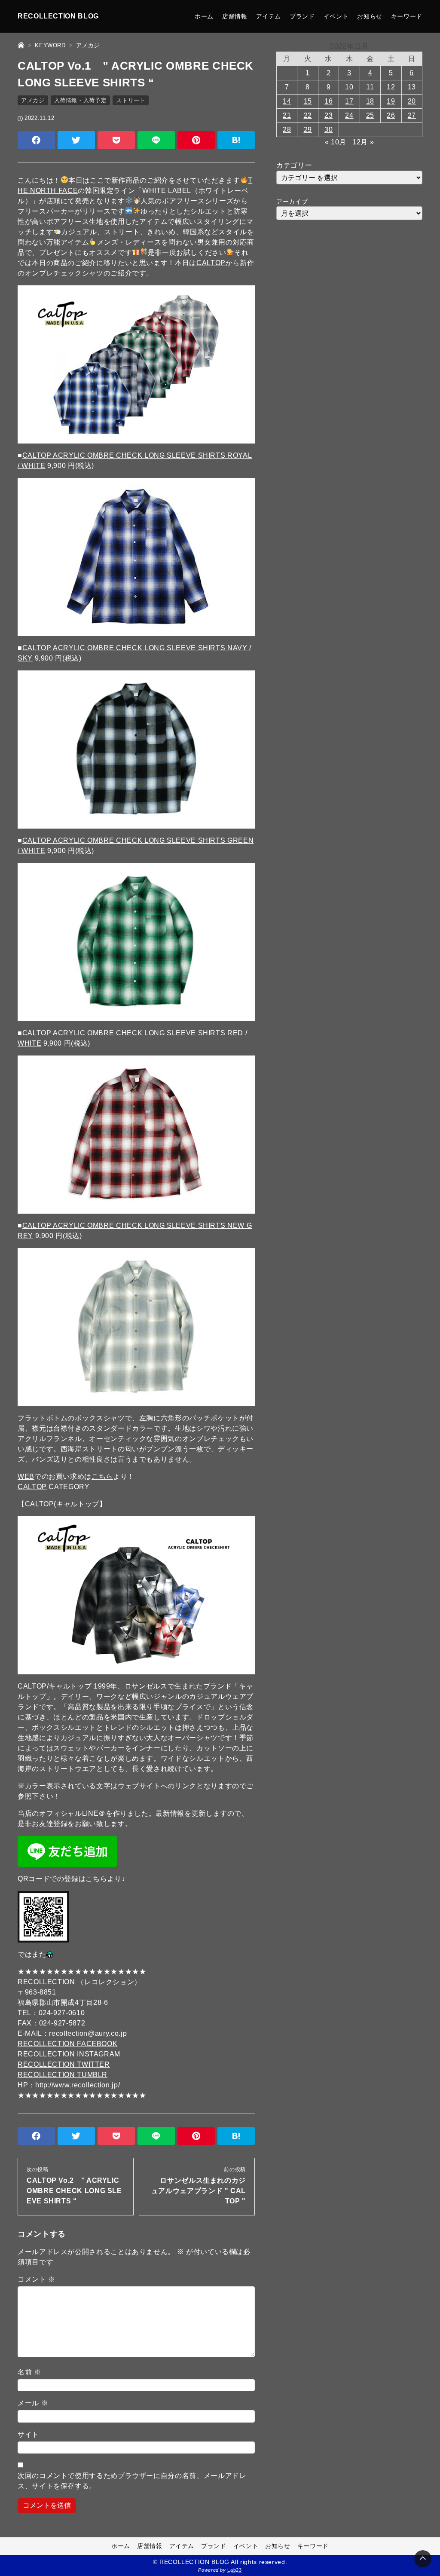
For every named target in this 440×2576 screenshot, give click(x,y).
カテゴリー (294, 165)
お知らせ (370, 16)
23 (328, 115)
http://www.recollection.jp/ (78, 2085)
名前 (29, 2372)
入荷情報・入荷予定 (81, 100)
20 (412, 101)
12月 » (363, 142)
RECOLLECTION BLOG (58, 16)
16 (328, 101)
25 (370, 115)
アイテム (269, 16)
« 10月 (336, 142)
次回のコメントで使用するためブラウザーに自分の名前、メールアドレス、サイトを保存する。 (132, 2481)
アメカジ (33, 100)
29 (308, 130)
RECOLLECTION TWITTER (64, 2064)
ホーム (204, 16)
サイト (28, 2434)
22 (308, 115)
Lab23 (234, 2570)
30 (328, 130)
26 (391, 115)
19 (391, 101)
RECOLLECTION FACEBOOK (67, 2044)
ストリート (131, 100)
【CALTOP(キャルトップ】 (62, 1504)
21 (287, 115)
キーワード (407, 16)
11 (370, 87)
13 (412, 87)
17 (349, 101)
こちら (102, 1476)
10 (349, 87)
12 (391, 87)
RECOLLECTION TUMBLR (63, 2075)
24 (349, 115)
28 (287, 130)
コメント (37, 2279)
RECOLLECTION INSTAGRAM (69, 2054)
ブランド (302, 16)
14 (287, 101)
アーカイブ (292, 202)
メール (33, 2403)
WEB (26, 1476)
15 (308, 101)
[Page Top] (423, 2559)
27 (412, 115)
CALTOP (211, 263)
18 (370, 101)
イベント (336, 16)
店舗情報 (235, 16)
